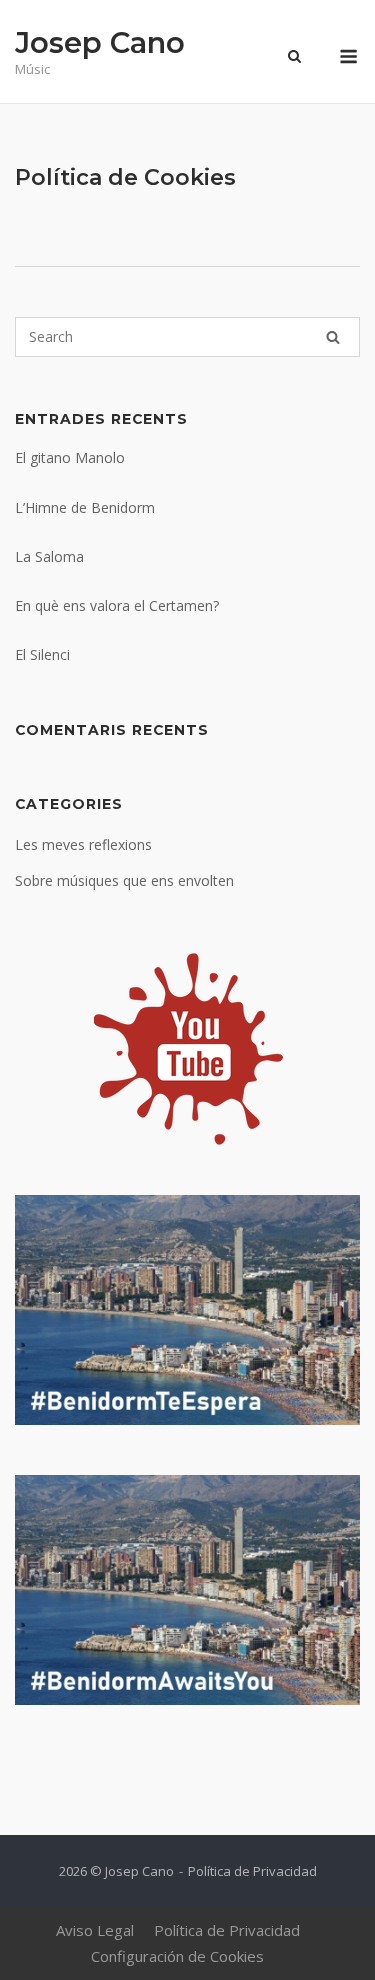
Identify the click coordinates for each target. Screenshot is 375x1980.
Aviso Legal (95, 1930)
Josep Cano (100, 42)
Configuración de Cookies (177, 1956)
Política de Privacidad (252, 1871)
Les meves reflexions (83, 844)
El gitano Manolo (70, 457)
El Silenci (42, 654)
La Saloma (49, 556)
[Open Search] (294, 58)
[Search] (333, 337)
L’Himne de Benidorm (85, 507)
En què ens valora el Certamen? (117, 605)
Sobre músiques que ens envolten (124, 880)
